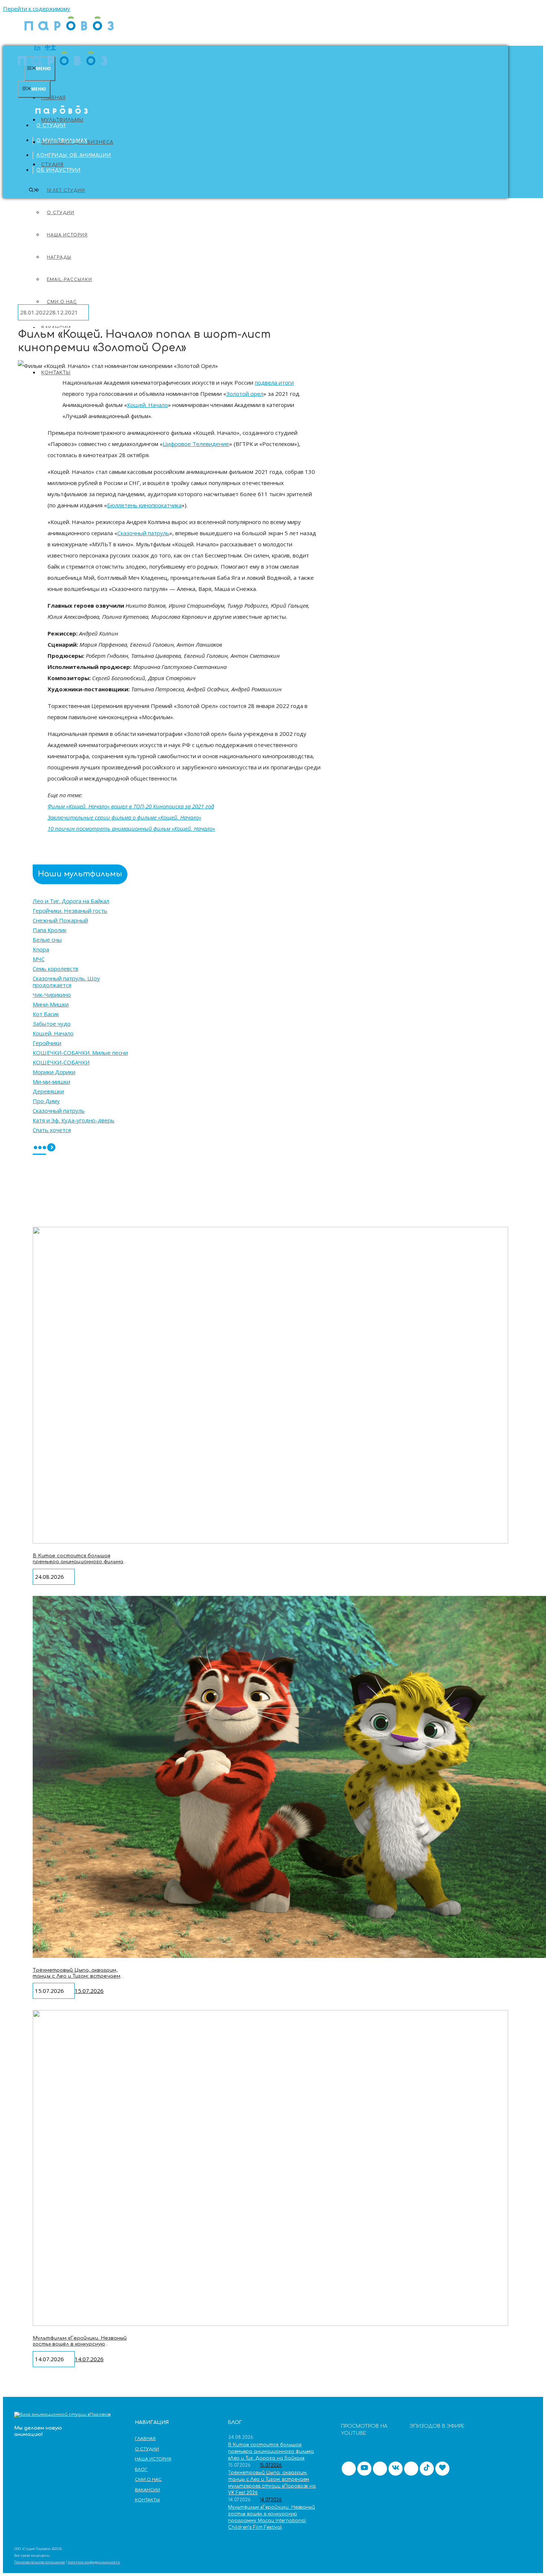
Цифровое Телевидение (196, 444)
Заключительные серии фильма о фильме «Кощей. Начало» (124, 817)
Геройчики (47, 1043)
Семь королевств (56, 969)
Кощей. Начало (147, 405)
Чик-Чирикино (52, 995)
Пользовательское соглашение (40, 2562)
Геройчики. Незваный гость (70, 911)
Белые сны (47, 940)
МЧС (39, 959)
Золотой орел (245, 394)
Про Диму (46, 1101)
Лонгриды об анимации (74, 155)
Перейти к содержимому (37, 9)
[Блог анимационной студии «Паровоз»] (69, 34)
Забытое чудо (52, 1024)
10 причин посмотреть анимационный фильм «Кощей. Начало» (131, 828)
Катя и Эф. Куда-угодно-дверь (74, 1120)
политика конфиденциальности (94, 2562)
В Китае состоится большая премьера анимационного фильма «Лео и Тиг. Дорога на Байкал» (78, 1562)
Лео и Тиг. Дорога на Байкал (71, 901)
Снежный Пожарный (60, 920)
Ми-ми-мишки (51, 1082)
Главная (53, 98)
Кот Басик (46, 1014)
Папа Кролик (50, 930)
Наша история (153, 2459)
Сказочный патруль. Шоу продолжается (66, 982)
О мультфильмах (62, 140)
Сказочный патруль (143, 533)
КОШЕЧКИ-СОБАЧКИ (61, 1062)
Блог (141, 2470)
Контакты (56, 373)
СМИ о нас (148, 2480)
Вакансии (147, 2490)
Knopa (41, 949)
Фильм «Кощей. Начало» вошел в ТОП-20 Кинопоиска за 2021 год (131, 806)
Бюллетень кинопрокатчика (144, 505)
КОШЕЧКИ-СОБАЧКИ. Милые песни (80, 1053)
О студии (51, 126)
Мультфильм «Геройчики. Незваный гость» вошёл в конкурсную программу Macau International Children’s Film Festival (80, 2347)
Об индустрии (58, 170)
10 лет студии (66, 190)
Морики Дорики (54, 1072)
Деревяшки (48, 1091)
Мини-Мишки (51, 1004)
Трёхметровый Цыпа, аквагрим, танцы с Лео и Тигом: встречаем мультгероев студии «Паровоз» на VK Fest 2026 (79, 1979)
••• (39, 1148)
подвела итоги (274, 382)
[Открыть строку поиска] (33, 190)
